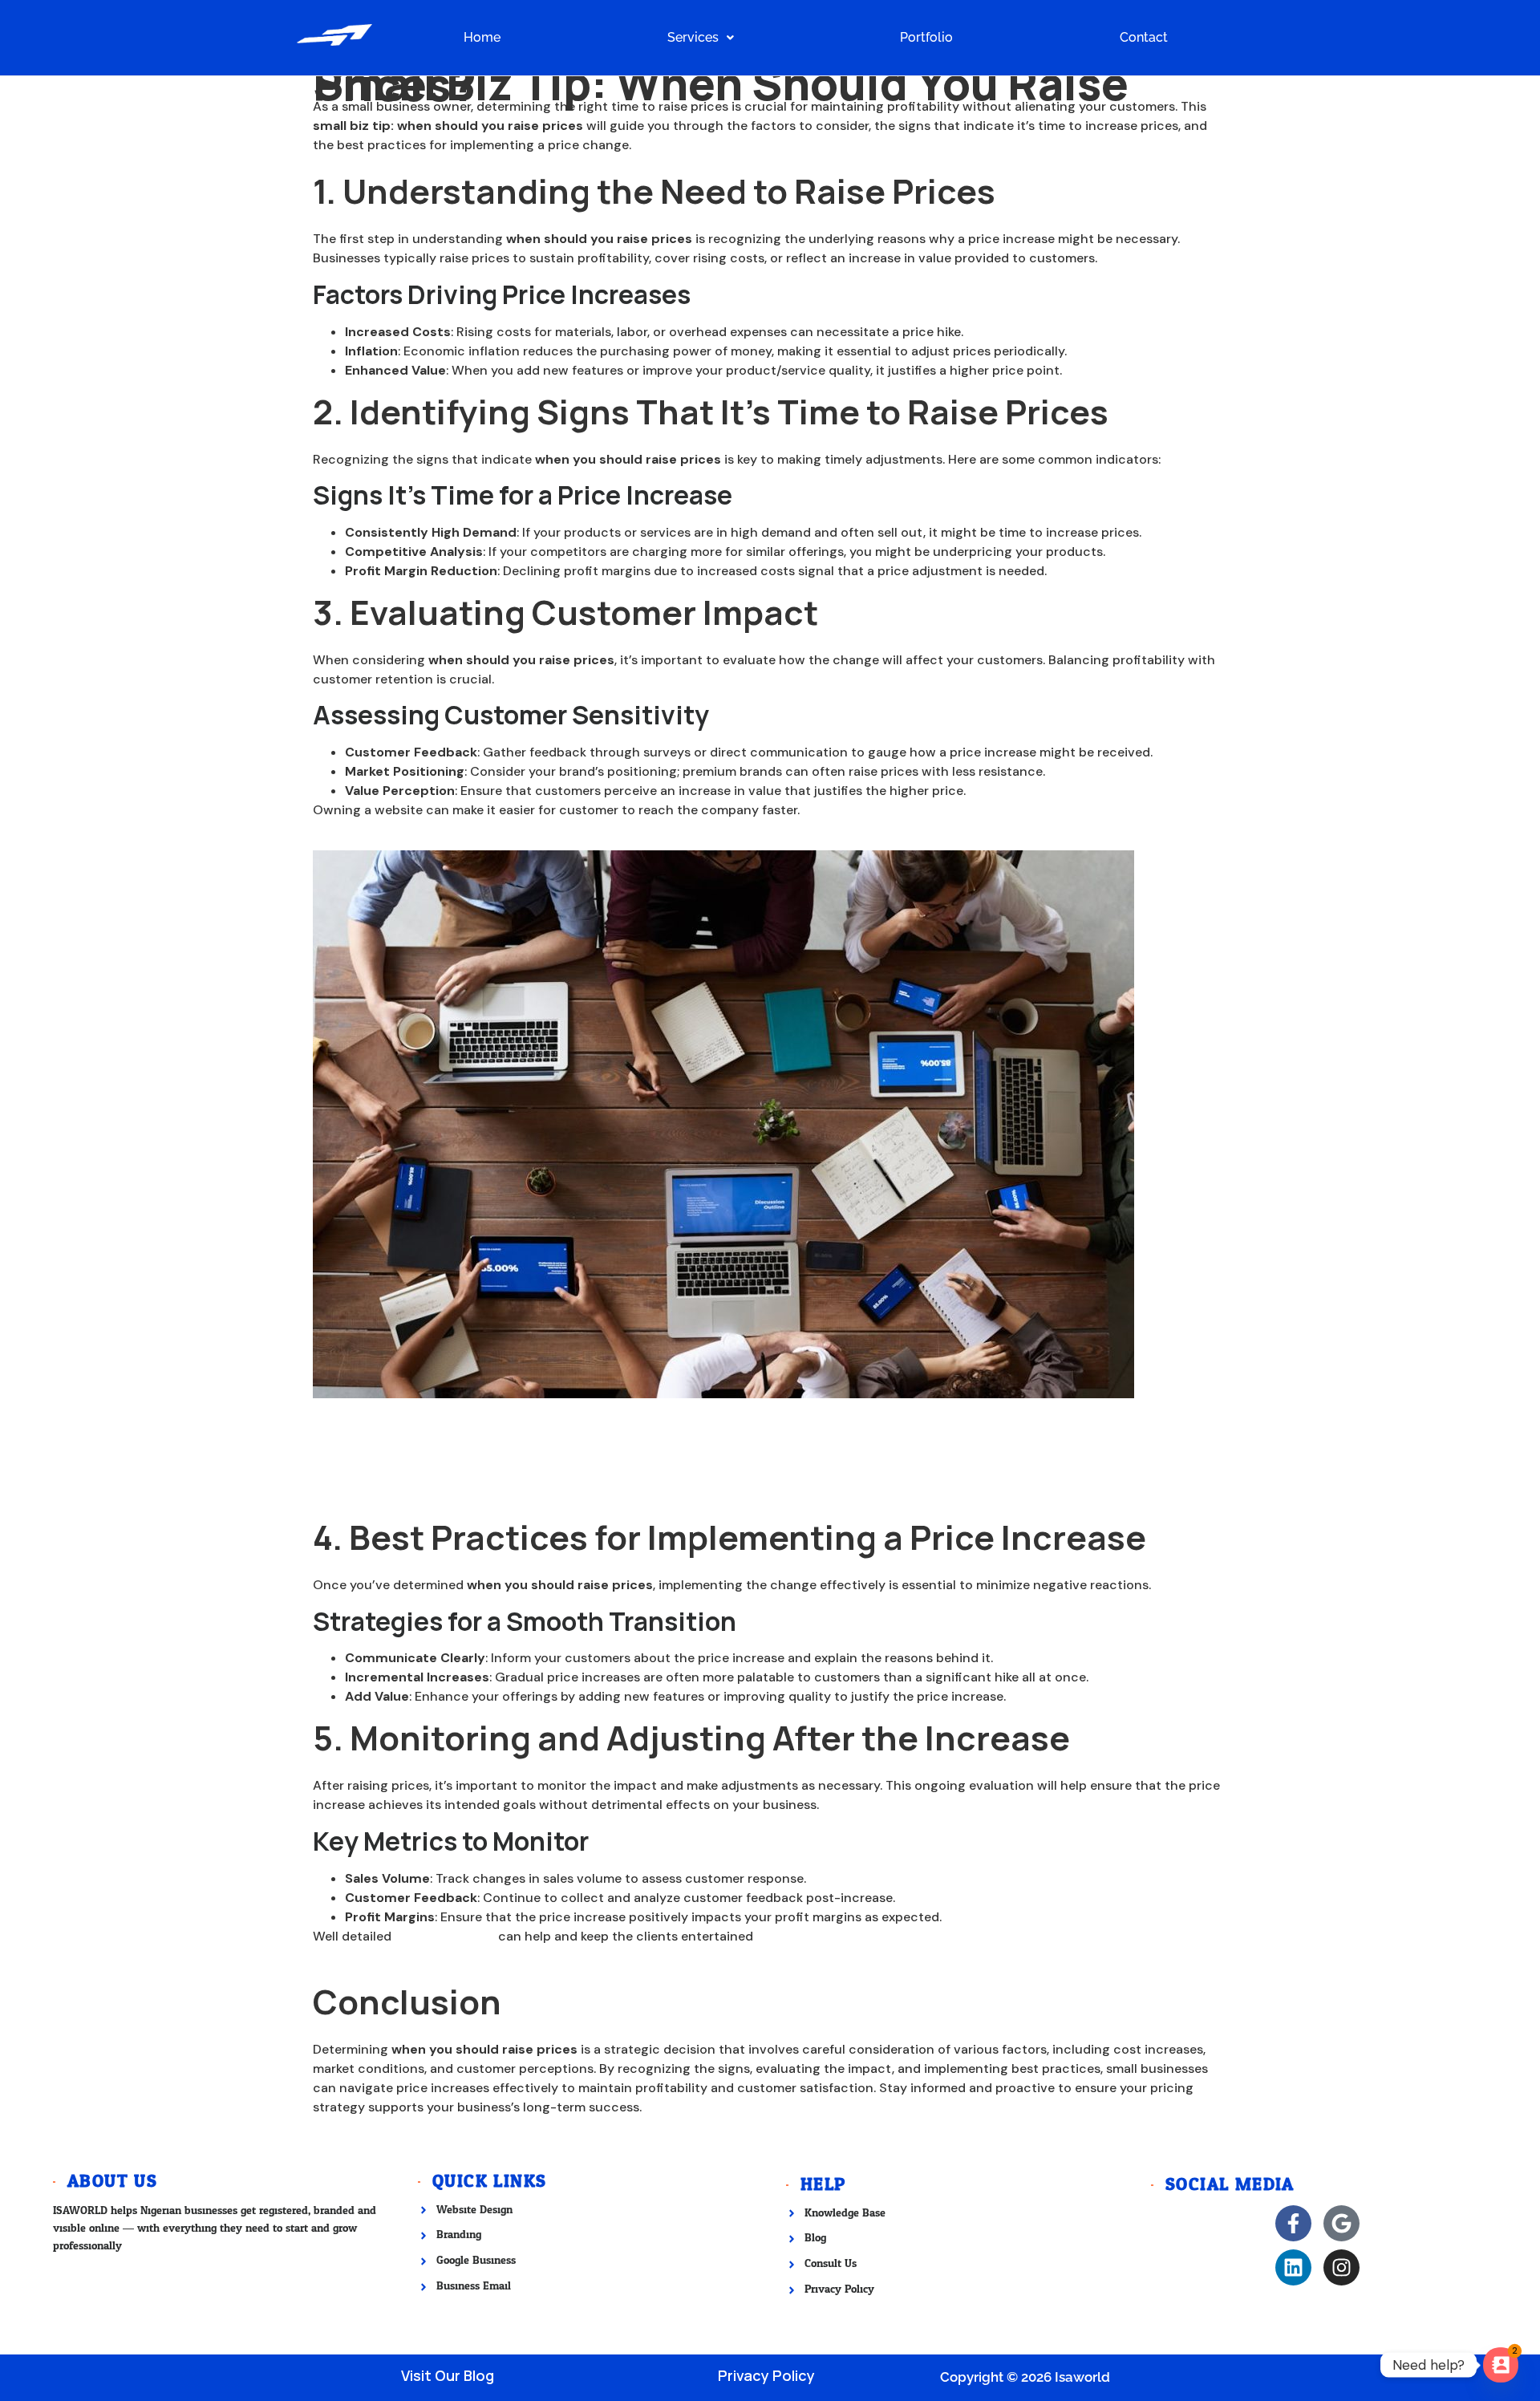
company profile (445, 1936)
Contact (1144, 37)
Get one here (843, 810)
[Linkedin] (1293, 2267)
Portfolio (926, 37)
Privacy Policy (766, 2375)
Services (693, 37)
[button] (701, 38)
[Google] (1341, 2223)
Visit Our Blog (448, 2375)
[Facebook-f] (1293, 2223)
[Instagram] (1341, 2267)
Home (482, 37)
